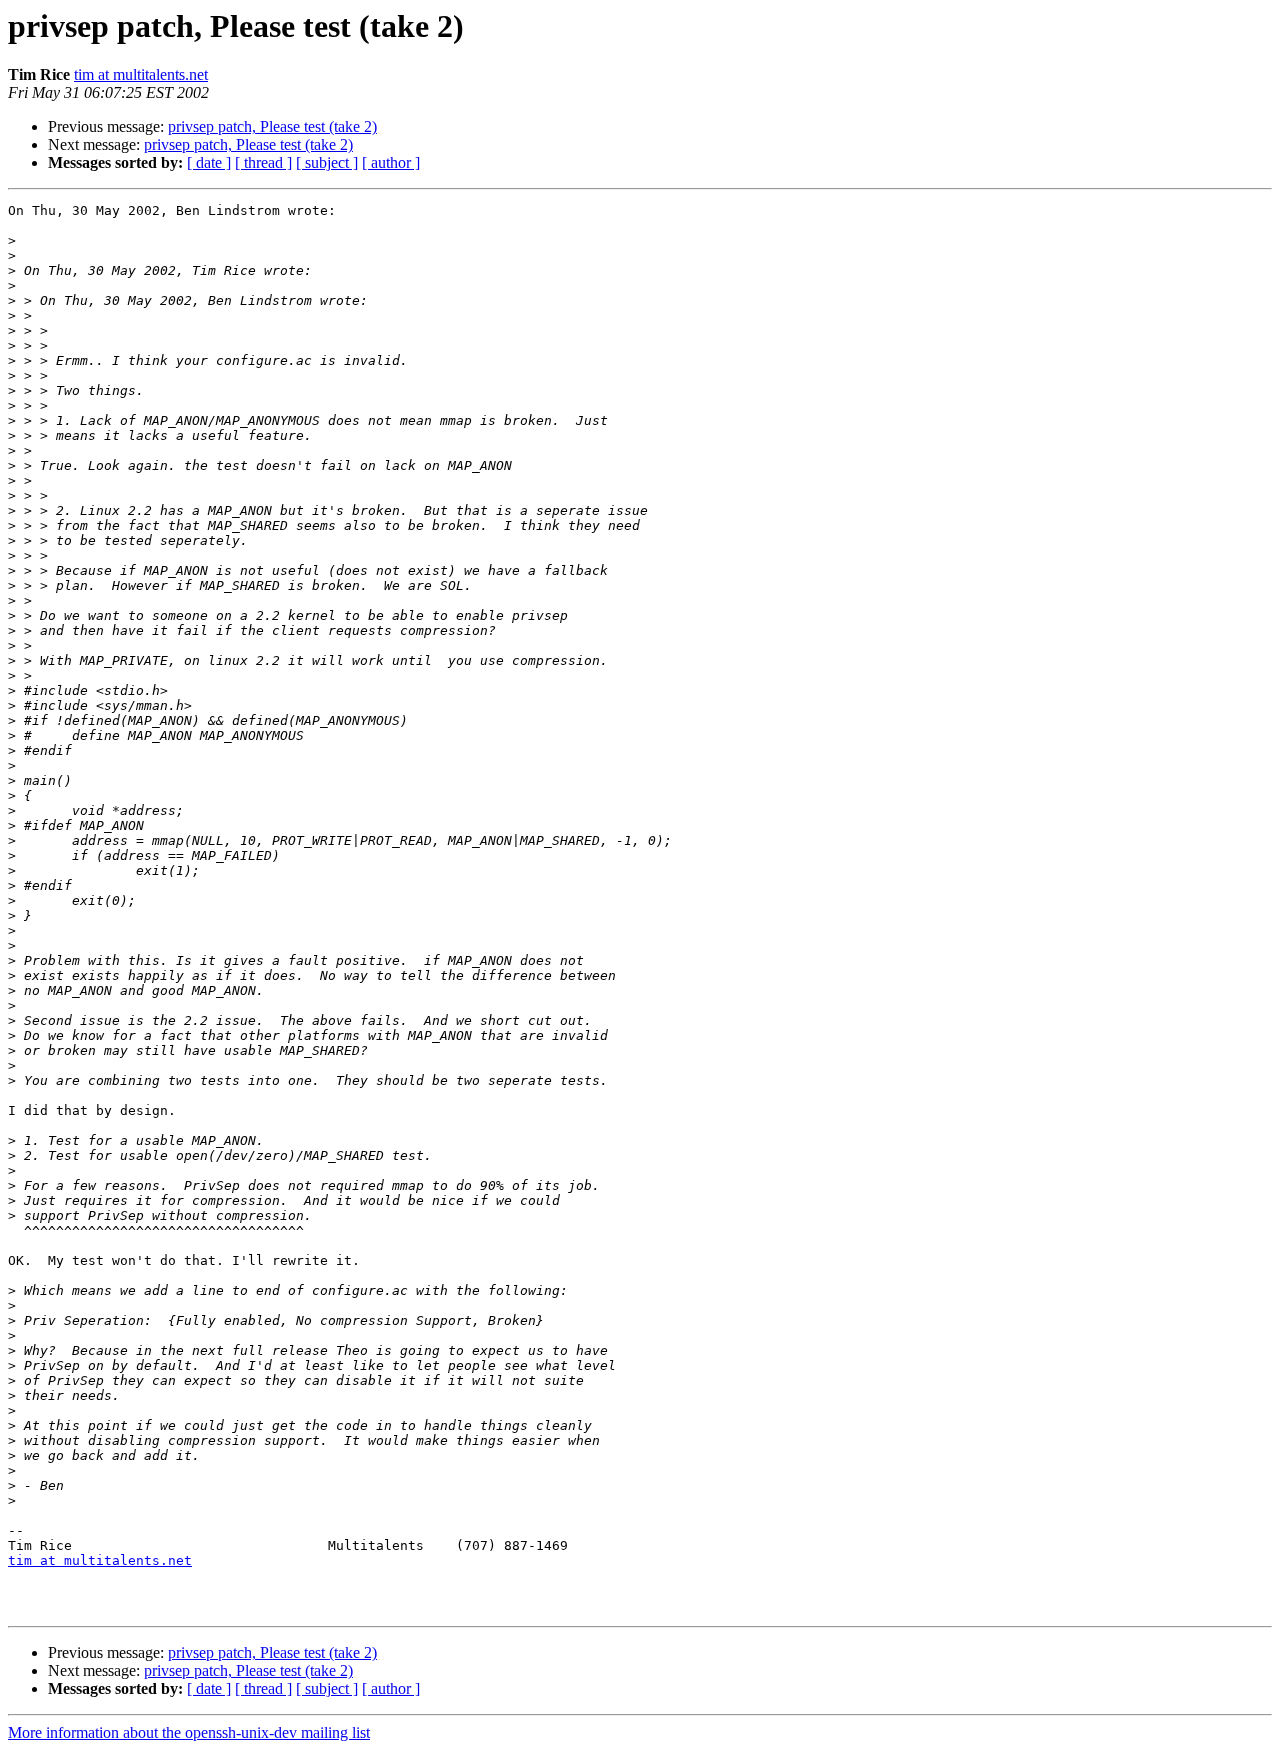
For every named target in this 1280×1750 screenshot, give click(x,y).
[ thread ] (263, 162)
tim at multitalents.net (141, 74)
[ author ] (391, 162)
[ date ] (209, 162)
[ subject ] (327, 162)
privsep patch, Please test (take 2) (272, 126)
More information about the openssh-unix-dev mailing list (189, 1732)
